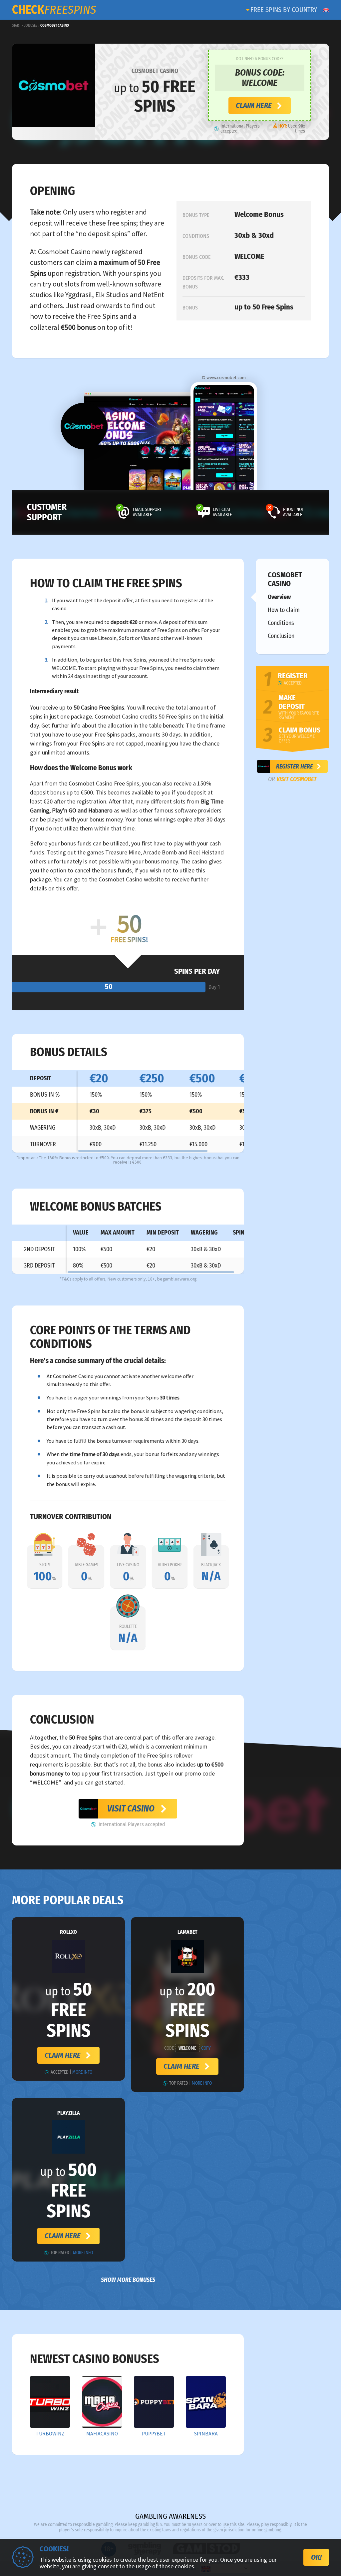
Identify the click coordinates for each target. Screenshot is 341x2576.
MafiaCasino (102, 2434)
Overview (279, 597)
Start (16, 25)
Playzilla (69, 2113)
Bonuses (30, 25)
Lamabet (187, 1932)
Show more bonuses (128, 2280)
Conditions (281, 623)
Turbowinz (50, 2434)
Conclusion (281, 636)
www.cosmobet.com (226, 378)
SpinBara (206, 2434)
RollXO (68, 1932)
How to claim (284, 610)
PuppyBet (154, 2434)
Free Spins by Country (284, 10)
